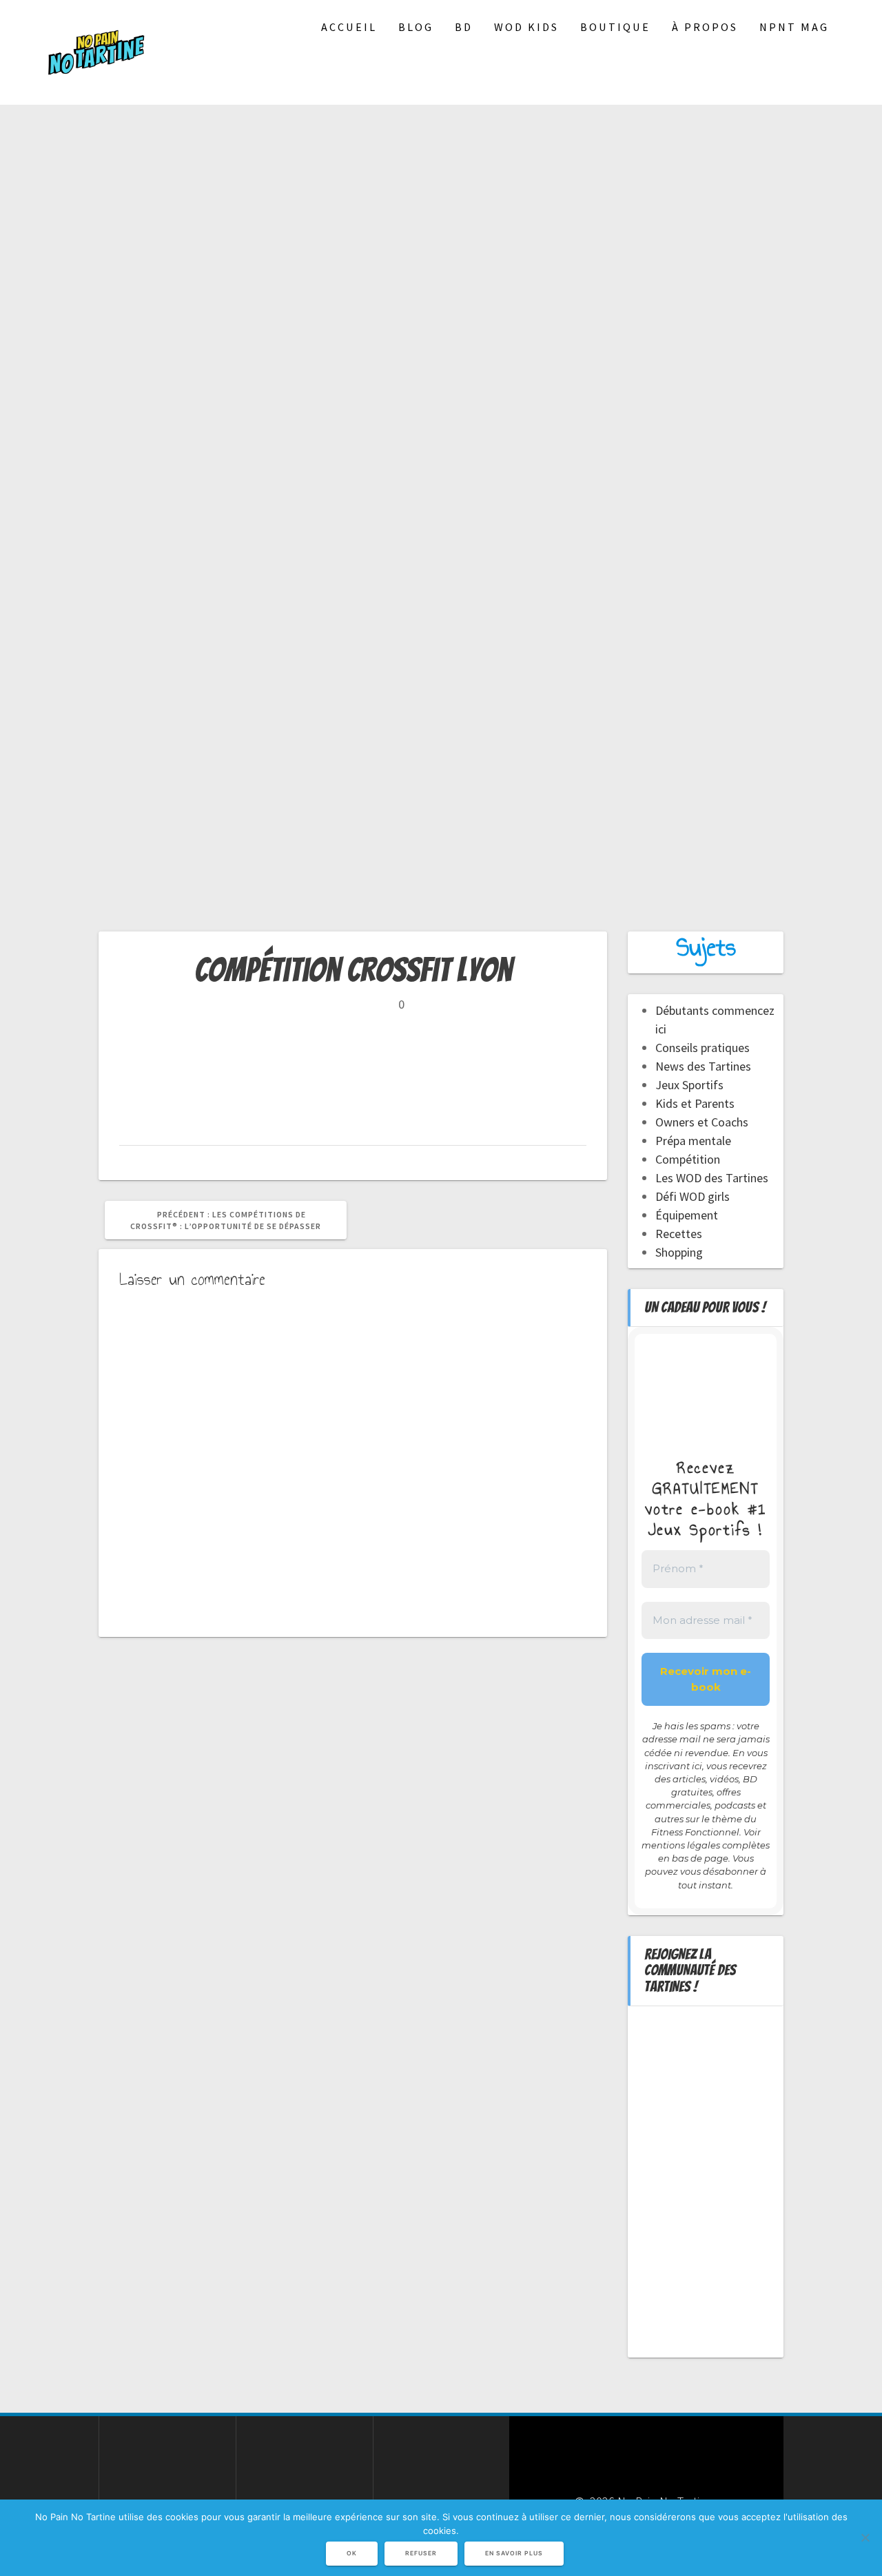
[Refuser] (865, 2537)
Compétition (688, 1159)
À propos (705, 27)
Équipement (687, 1215)
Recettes (679, 1234)
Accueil (349, 27)
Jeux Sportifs (689, 1085)
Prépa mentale (693, 1141)
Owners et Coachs (702, 1122)
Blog (416, 27)
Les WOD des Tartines (712, 1178)
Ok (352, 2553)
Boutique (615, 27)
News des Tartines (703, 1066)
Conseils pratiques (702, 1048)
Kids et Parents (695, 1103)
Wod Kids (526, 27)
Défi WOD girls (693, 1196)
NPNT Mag (794, 27)
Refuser (421, 2553)
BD (464, 27)
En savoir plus (514, 2553)
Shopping (679, 1252)
